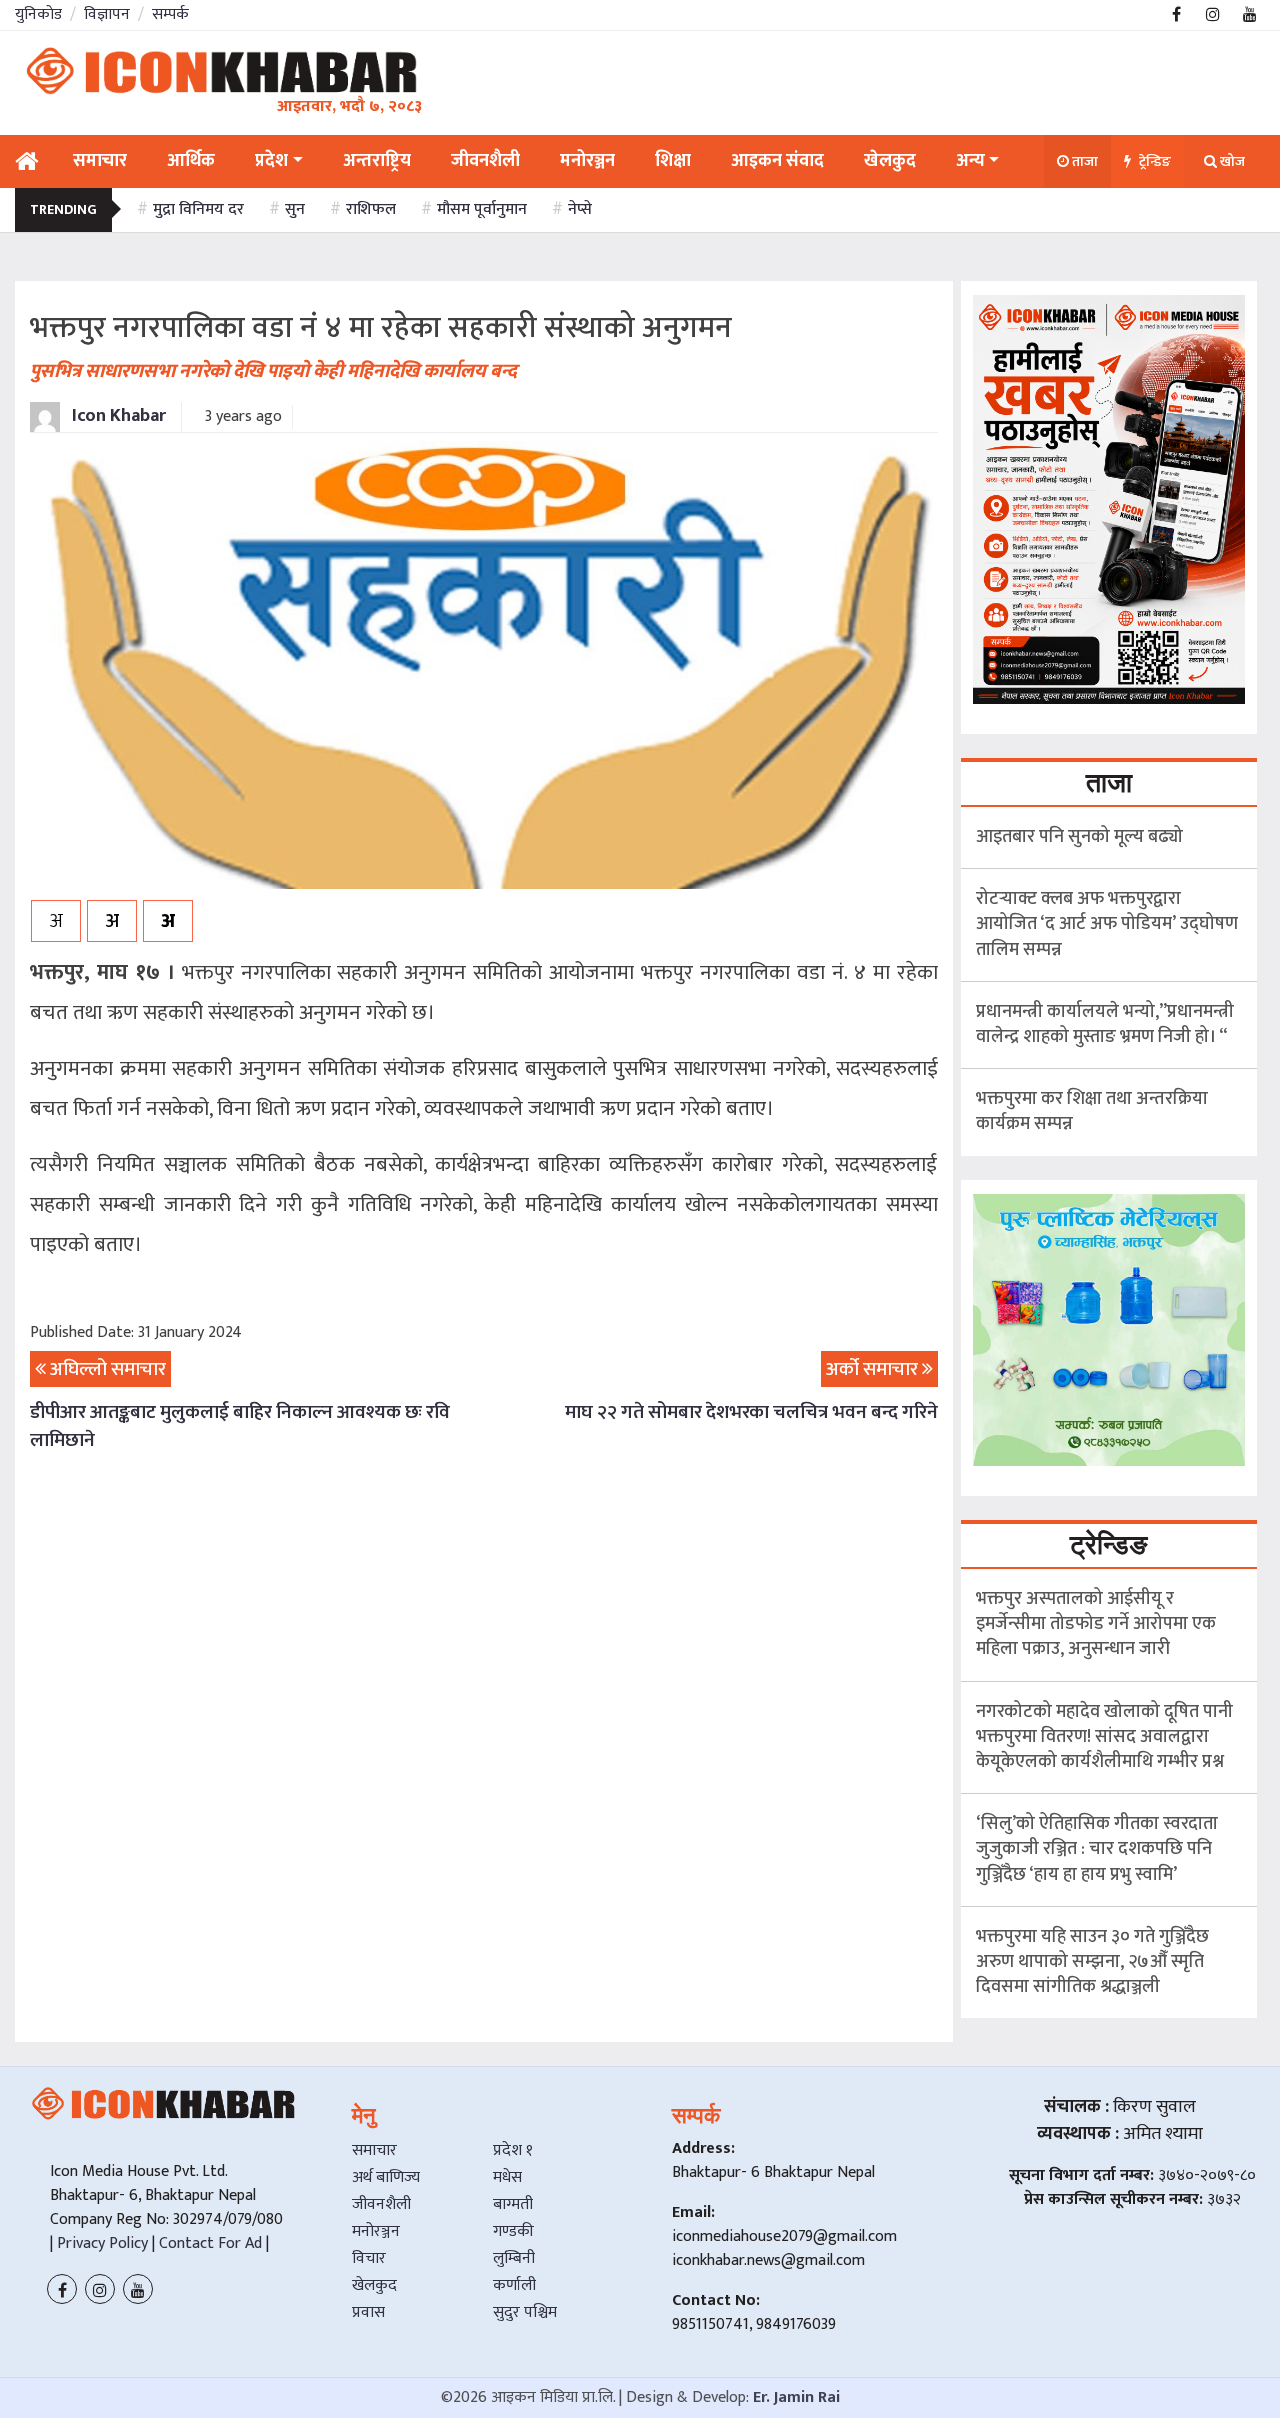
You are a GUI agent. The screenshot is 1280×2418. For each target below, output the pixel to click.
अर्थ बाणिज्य (386, 2177)
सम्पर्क (170, 14)
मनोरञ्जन (376, 2231)
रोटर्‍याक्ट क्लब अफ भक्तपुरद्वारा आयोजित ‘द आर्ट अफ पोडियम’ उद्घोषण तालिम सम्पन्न (1107, 924)
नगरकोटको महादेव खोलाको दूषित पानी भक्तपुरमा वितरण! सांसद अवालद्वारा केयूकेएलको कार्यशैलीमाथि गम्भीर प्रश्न (1104, 1737)
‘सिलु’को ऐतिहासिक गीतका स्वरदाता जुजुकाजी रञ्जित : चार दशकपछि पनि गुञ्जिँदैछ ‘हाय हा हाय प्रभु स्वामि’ (1097, 1849)
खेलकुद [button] (890, 161)
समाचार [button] (100, 161)
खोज (1231, 161)
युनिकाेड (38, 14)
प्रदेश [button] (271, 161)
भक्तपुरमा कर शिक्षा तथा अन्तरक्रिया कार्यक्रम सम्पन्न (1092, 1111)
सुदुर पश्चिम (525, 2312)
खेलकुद (374, 2285)
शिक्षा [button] (673, 161)
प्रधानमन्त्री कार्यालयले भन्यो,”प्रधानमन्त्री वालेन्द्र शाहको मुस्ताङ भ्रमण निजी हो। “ (1105, 1024)
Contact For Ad (210, 2243)
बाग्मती (513, 2204)
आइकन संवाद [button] (777, 161)
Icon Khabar (117, 416)
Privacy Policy (100, 2243)
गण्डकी (513, 2231)
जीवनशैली (381, 2204)
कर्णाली (514, 2285)
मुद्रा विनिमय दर (198, 209)
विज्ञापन (107, 14)
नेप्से (580, 209)
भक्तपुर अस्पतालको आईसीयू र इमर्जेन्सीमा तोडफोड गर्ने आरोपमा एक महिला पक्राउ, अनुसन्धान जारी (1096, 1624)
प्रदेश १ (513, 2150)
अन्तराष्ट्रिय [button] (377, 161)
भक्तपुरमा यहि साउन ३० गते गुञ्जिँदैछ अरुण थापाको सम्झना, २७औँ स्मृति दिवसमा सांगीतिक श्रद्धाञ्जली (1092, 1962)
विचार (369, 2258)
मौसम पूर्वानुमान (482, 209)
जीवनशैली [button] (485, 161)
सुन (295, 209)
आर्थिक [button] (191, 161)
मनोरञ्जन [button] (587, 161)
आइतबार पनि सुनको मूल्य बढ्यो (1079, 837)
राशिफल (371, 209)
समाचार (374, 2150)
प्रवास (368, 2312)
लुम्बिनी (514, 2258)
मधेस (507, 2177)
